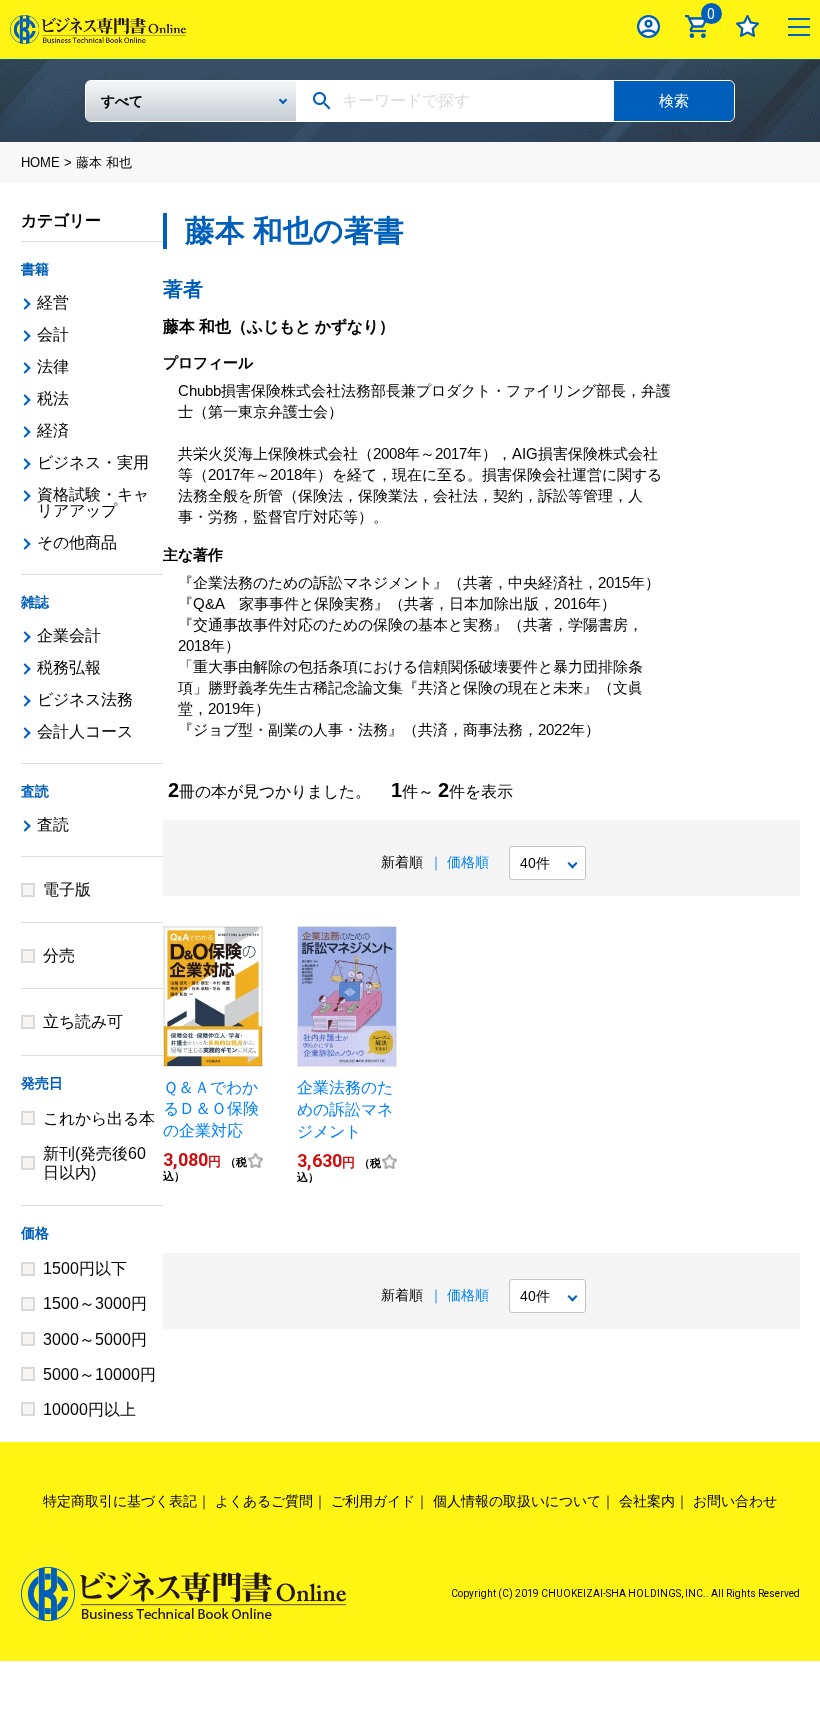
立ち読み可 (83, 1021)
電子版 (67, 889)
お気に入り (747, 26)
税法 (53, 398)
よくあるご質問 (264, 1501)
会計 (53, 334)
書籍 (35, 269)
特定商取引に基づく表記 (120, 1501)
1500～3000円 (95, 1303)
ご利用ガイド (373, 1501)
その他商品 (77, 542)
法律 (53, 366)
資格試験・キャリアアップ (93, 502)
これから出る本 (99, 1118)
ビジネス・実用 (93, 462)
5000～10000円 (99, 1374)
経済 (53, 430)
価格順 (468, 862)
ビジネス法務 (85, 699)
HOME (40, 162)
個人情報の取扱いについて (517, 1501)
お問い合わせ (735, 1501)
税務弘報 (69, 667)
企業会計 (69, 635)
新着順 (402, 862)
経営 (53, 302)
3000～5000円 (95, 1339)
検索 (674, 100)
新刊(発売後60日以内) (94, 1163)
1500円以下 (85, 1268)
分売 (59, 955)
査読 (35, 791)
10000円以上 (89, 1409)
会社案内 (647, 1501)
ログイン (648, 26)
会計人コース (85, 731)
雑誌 (35, 602)
